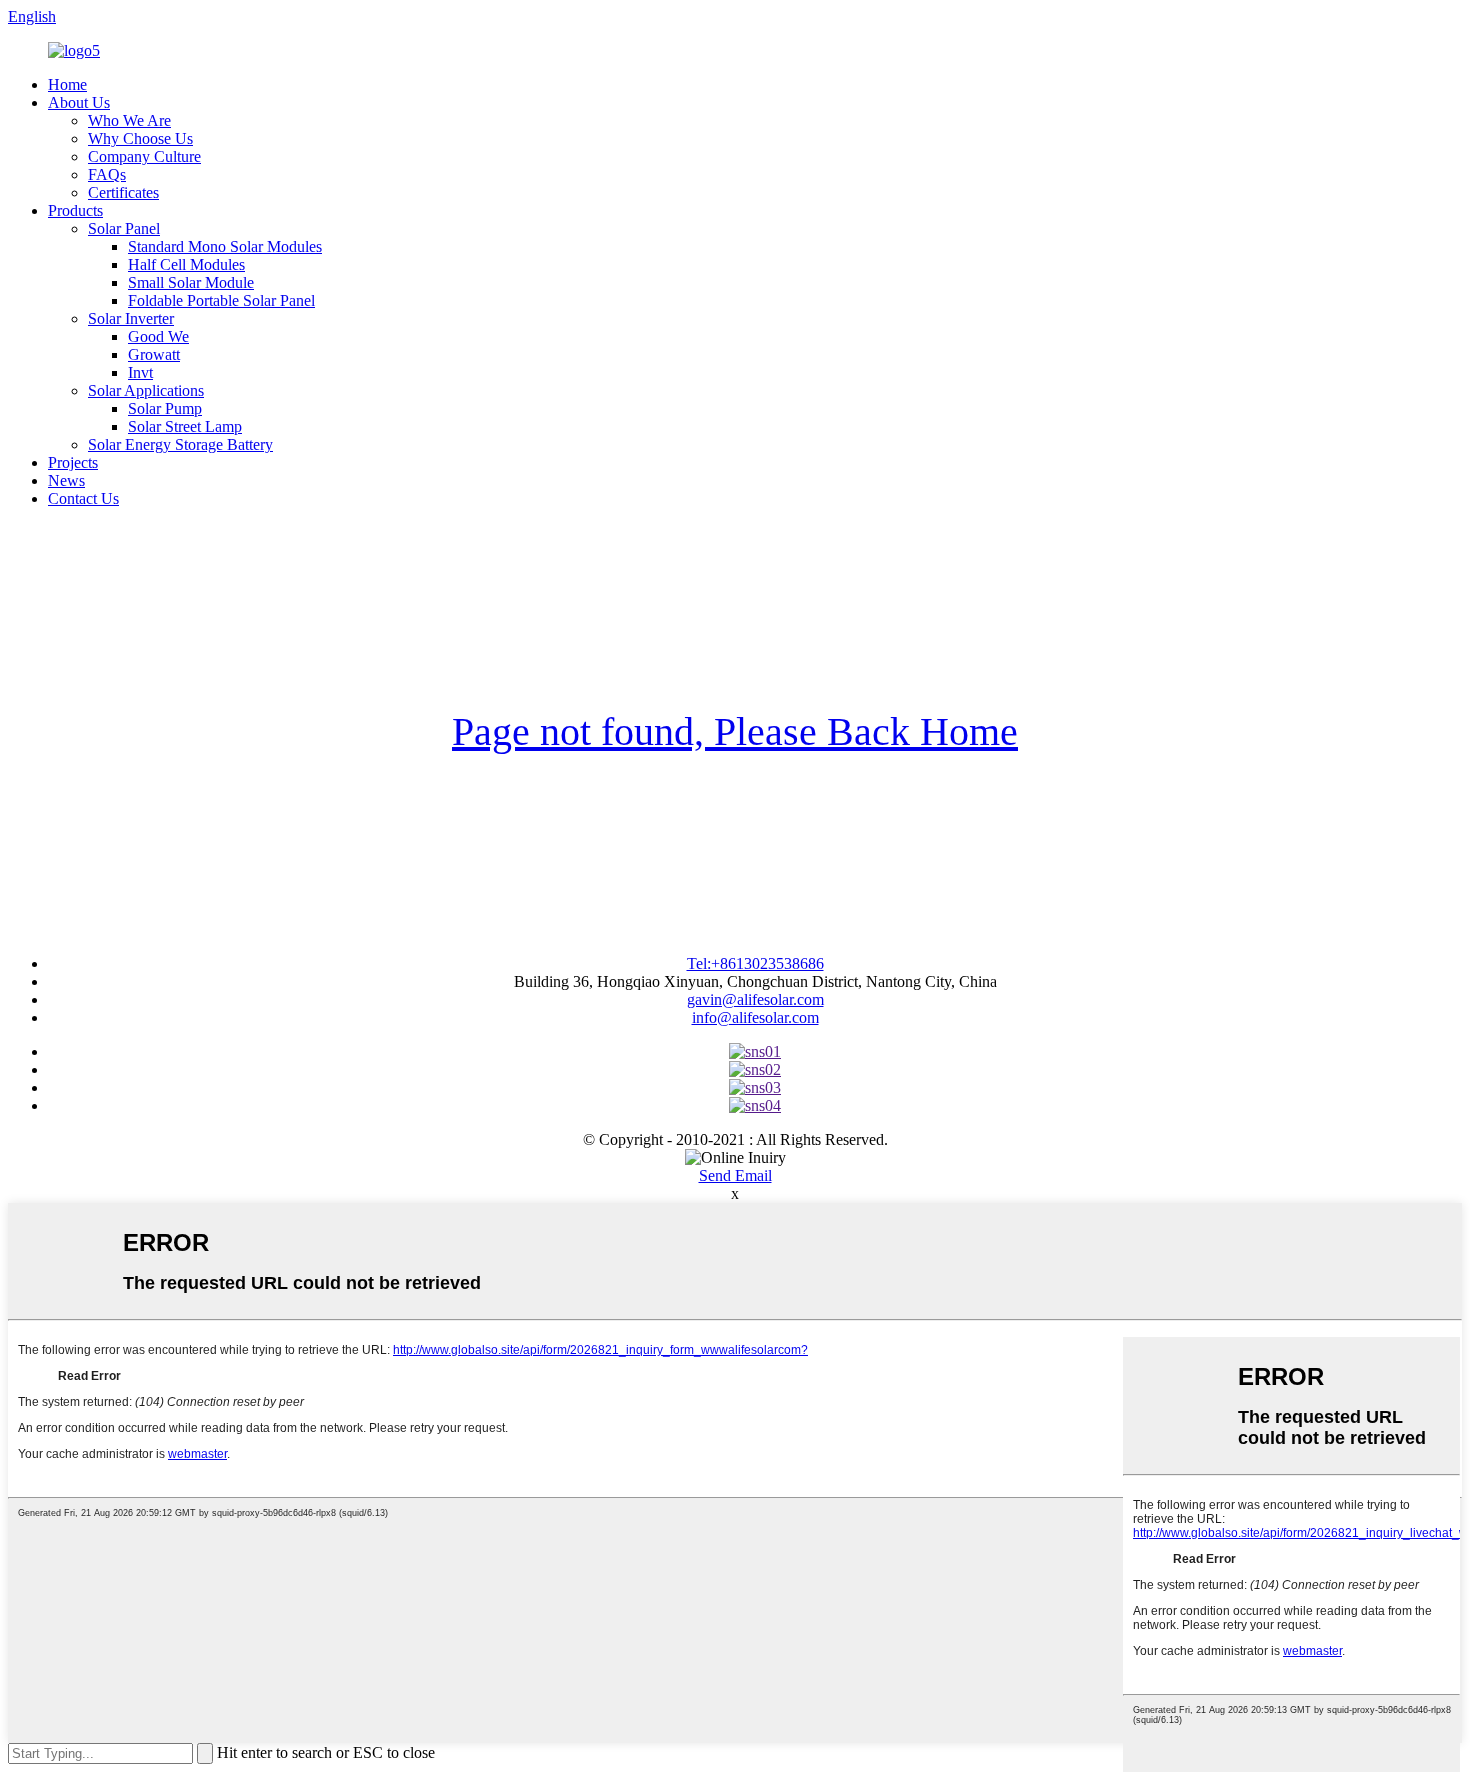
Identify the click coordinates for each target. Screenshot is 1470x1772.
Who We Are (129, 120)
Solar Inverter (131, 318)
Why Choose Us (140, 138)
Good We (158, 336)
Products (75, 210)
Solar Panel (124, 228)
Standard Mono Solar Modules (225, 246)
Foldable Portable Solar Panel (221, 300)
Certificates (123, 192)
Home (67, 84)
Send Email (735, 1175)
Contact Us (83, 498)
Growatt (154, 354)
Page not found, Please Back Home (735, 731)
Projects (73, 462)
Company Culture (144, 156)
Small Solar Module (191, 282)
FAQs (107, 174)
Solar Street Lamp (185, 426)
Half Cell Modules (186, 264)
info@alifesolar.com (755, 1017)
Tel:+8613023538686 (755, 963)
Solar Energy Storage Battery (180, 444)
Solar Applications (146, 390)
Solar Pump (165, 408)
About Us (79, 102)
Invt (140, 372)
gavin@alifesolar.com (755, 999)
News (66, 480)
